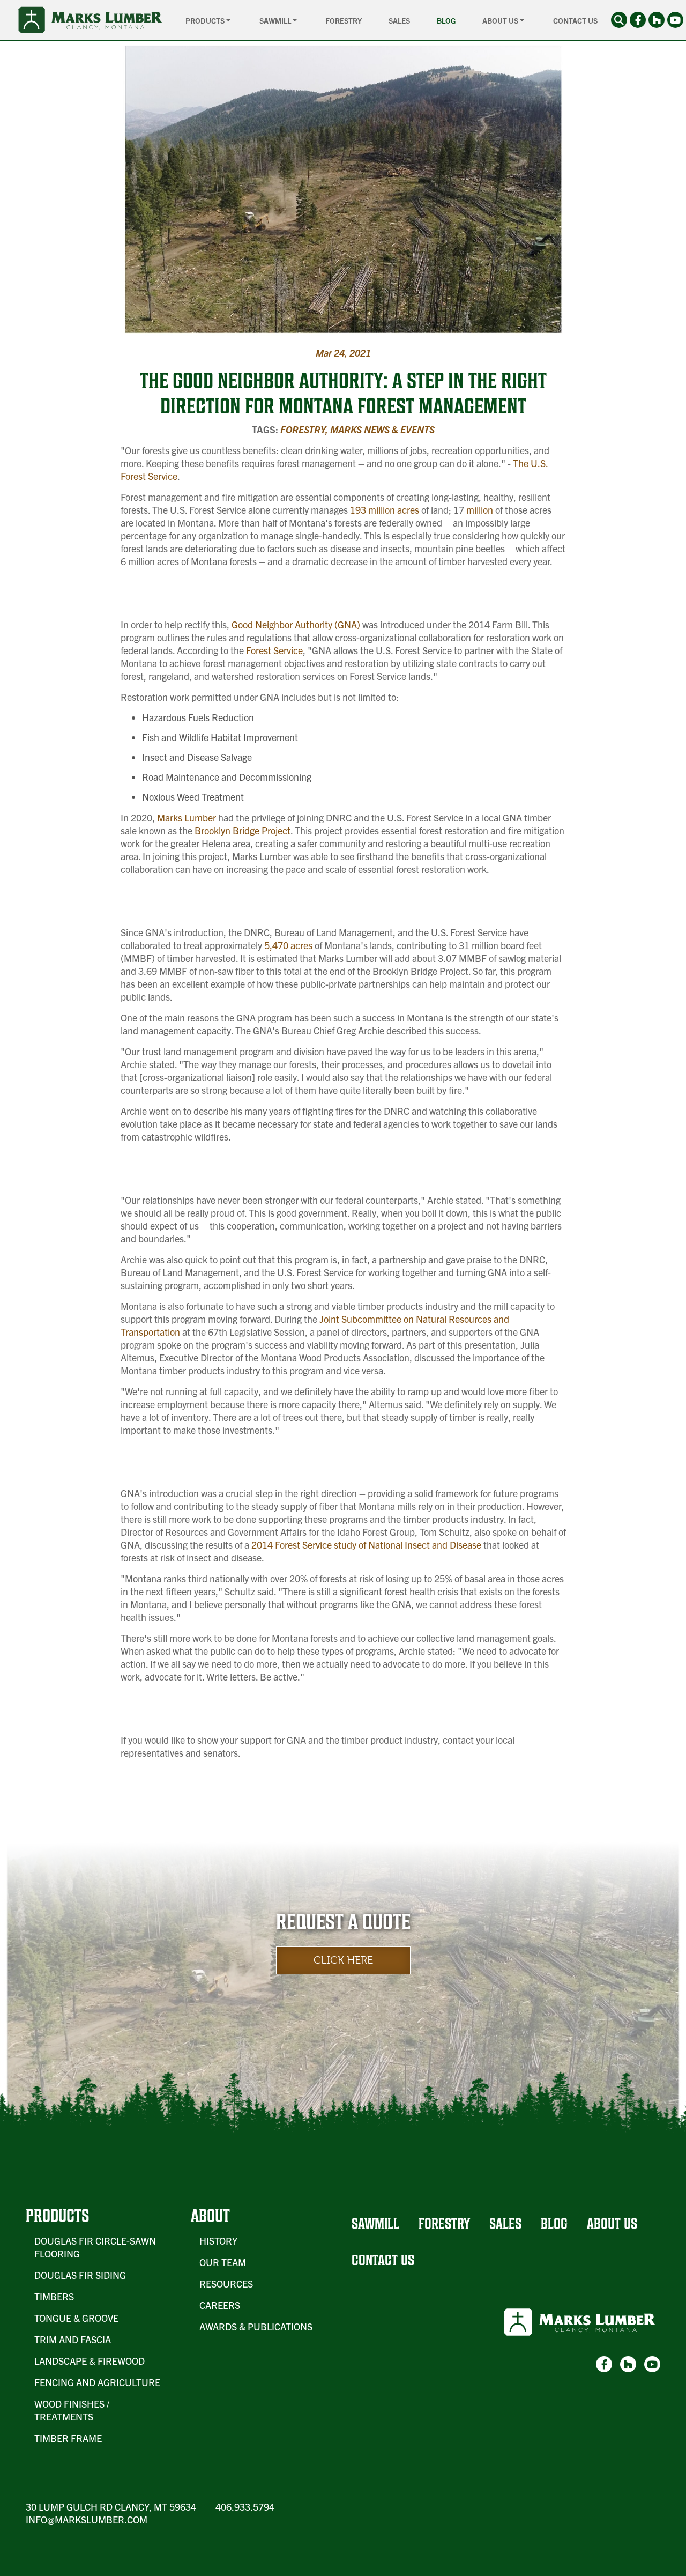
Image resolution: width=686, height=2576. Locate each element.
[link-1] (638, 20)
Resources (226, 2283)
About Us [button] (501, 20)
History (218, 2241)
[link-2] (657, 20)
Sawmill (375, 2223)
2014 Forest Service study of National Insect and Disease (365, 1545)
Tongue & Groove (76, 2318)
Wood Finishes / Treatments (72, 2410)
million (479, 510)
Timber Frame (68, 2438)
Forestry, (305, 429)
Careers (220, 2305)
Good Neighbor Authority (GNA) (295, 624)
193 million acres (383, 510)
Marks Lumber (187, 817)
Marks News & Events (382, 429)
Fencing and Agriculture (97, 2382)
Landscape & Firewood (90, 2361)
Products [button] (206, 20)
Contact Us (575, 20)
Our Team (223, 2262)
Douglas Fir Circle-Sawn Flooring (95, 2247)
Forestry (344, 20)
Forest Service (273, 650)
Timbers (54, 2296)
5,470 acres (287, 945)
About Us (612, 2223)
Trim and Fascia (73, 2339)
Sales (399, 20)
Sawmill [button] (276, 20)
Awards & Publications (256, 2326)
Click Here (343, 1960)
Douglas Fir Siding (80, 2275)
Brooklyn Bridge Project (241, 830)
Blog (446, 20)
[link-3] (675, 20)
